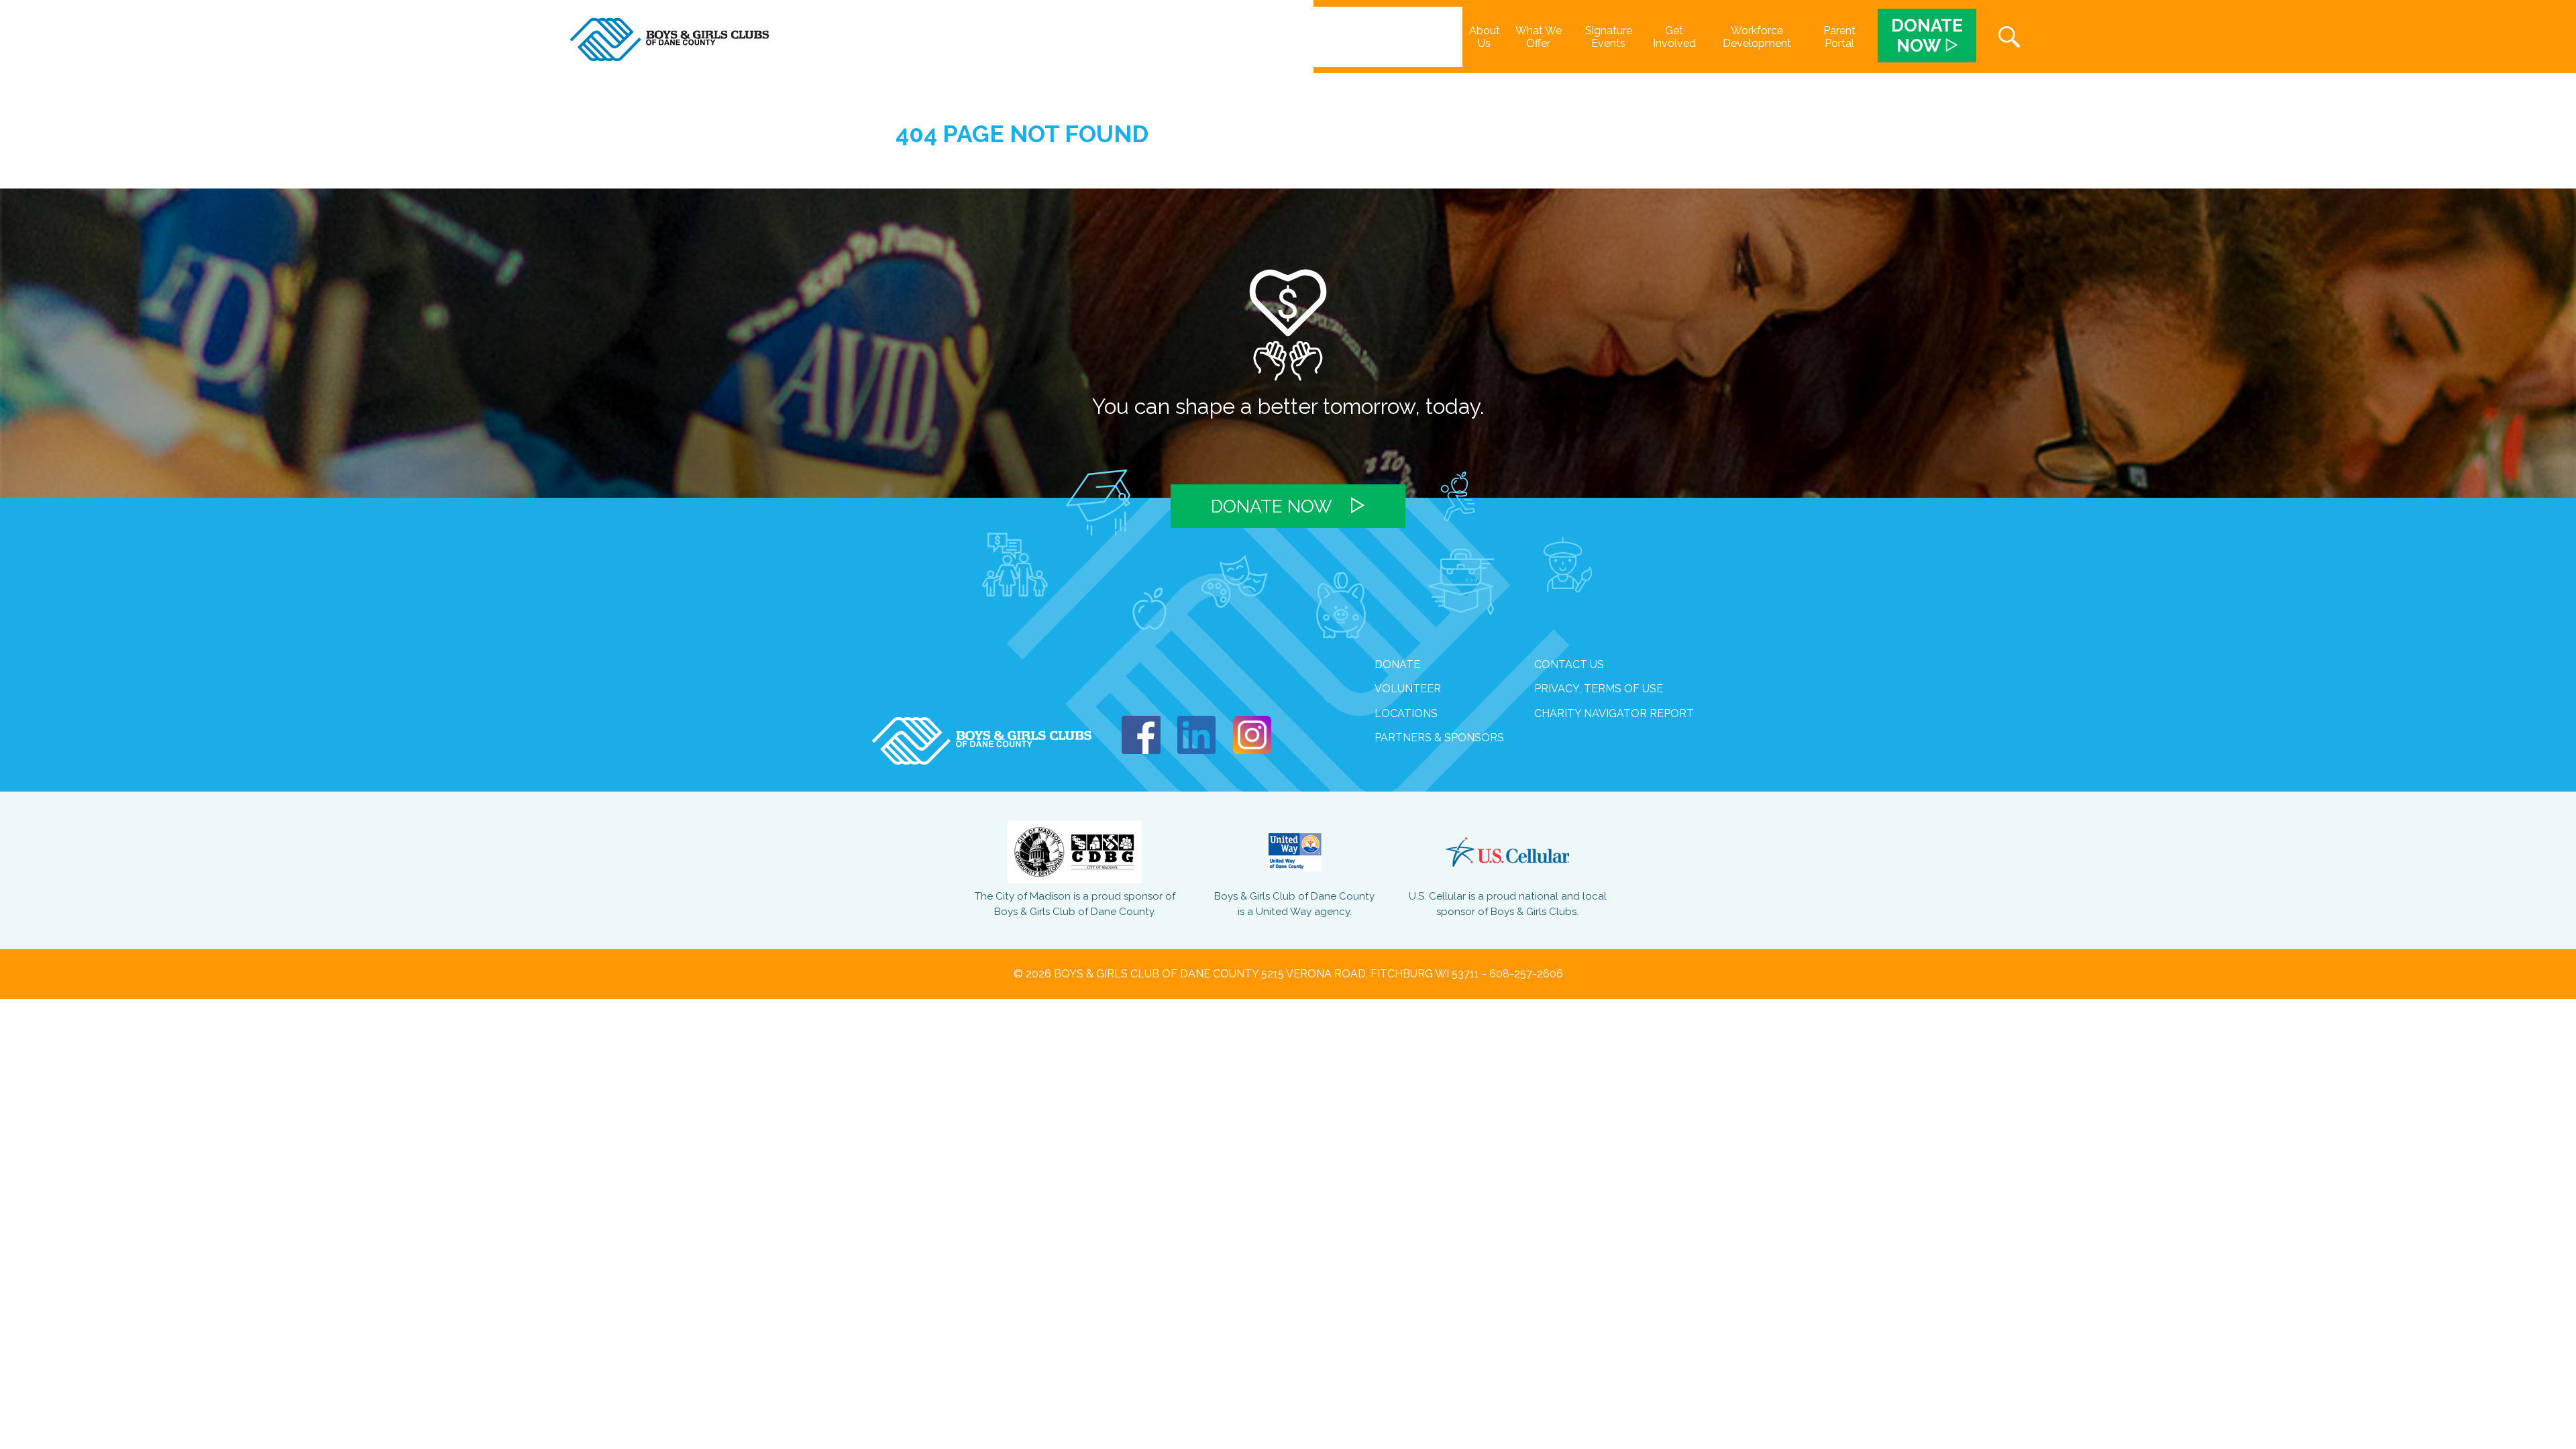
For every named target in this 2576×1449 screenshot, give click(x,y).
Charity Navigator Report (1614, 713)
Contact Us (1569, 664)
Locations (1406, 713)
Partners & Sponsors (1439, 738)
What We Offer (1539, 37)
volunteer (1408, 689)
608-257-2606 (1526, 974)
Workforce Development (1757, 37)
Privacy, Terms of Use (1599, 689)
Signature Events (1609, 37)
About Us (1485, 37)
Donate (1397, 664)
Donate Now (1272, 506)
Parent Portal (1839, 37)
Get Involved (1674, 37)
